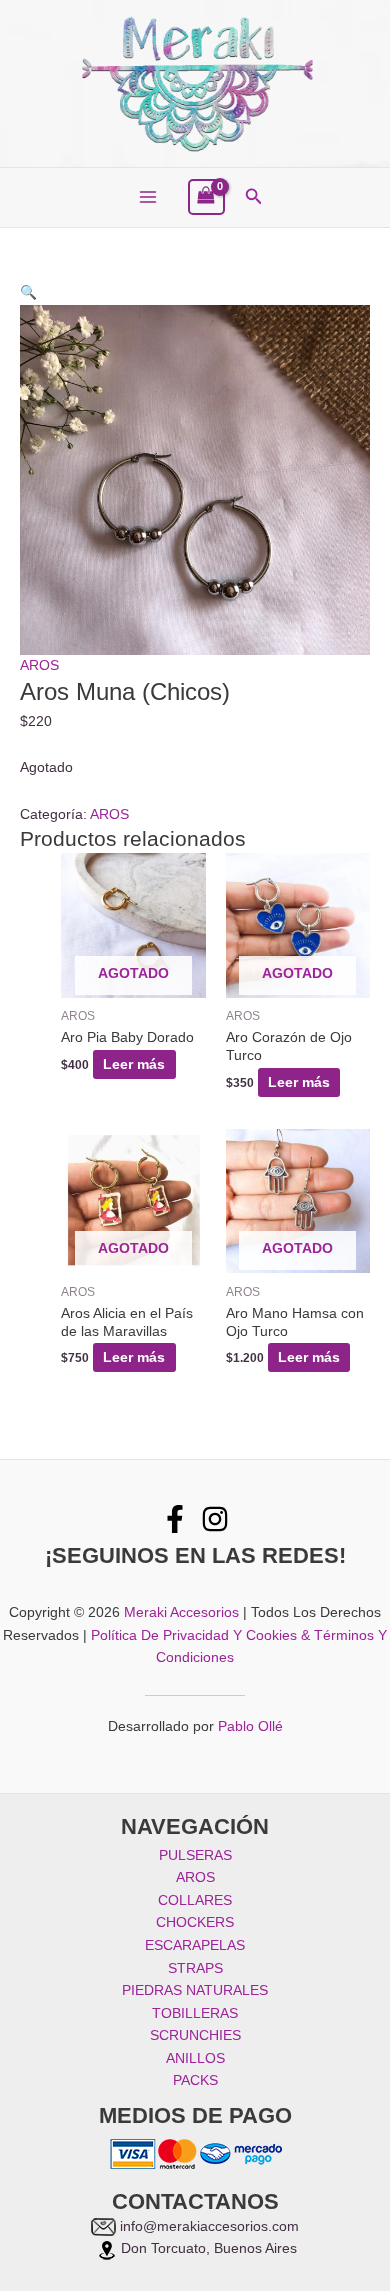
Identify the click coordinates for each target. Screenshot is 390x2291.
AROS (39, 665)
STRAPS (195, 1968)
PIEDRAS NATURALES (195, 1990)
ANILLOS (195, 2058)
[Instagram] (215, 1519)
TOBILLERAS (195, 2013)
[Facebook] (175, 1519)
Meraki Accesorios (181, 1612)
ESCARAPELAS (195, 1945)
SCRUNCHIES (195, 2035)
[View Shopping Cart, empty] (206, 197)
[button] (254, 197)
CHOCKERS (195, 1922)
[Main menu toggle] (147, 197)
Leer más (134, 1064)
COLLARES (195, 1900)
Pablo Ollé (250, 1726)
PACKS (195, 2080)
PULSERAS (195, 1855)
